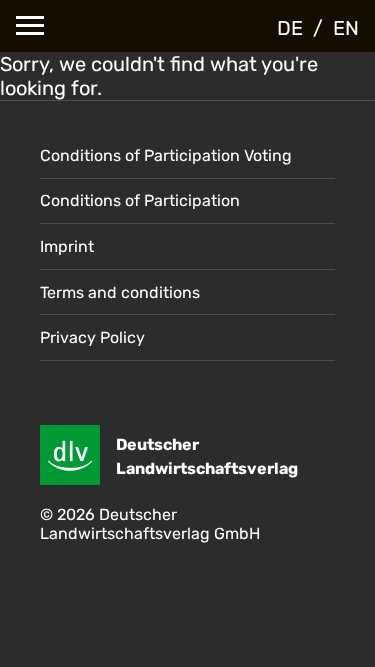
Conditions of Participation (140, 200)
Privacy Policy (92, 337)
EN (346, 28)
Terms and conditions (120, 292)
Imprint (67, 246)
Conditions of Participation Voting (166, 155)
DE (290, 28)
